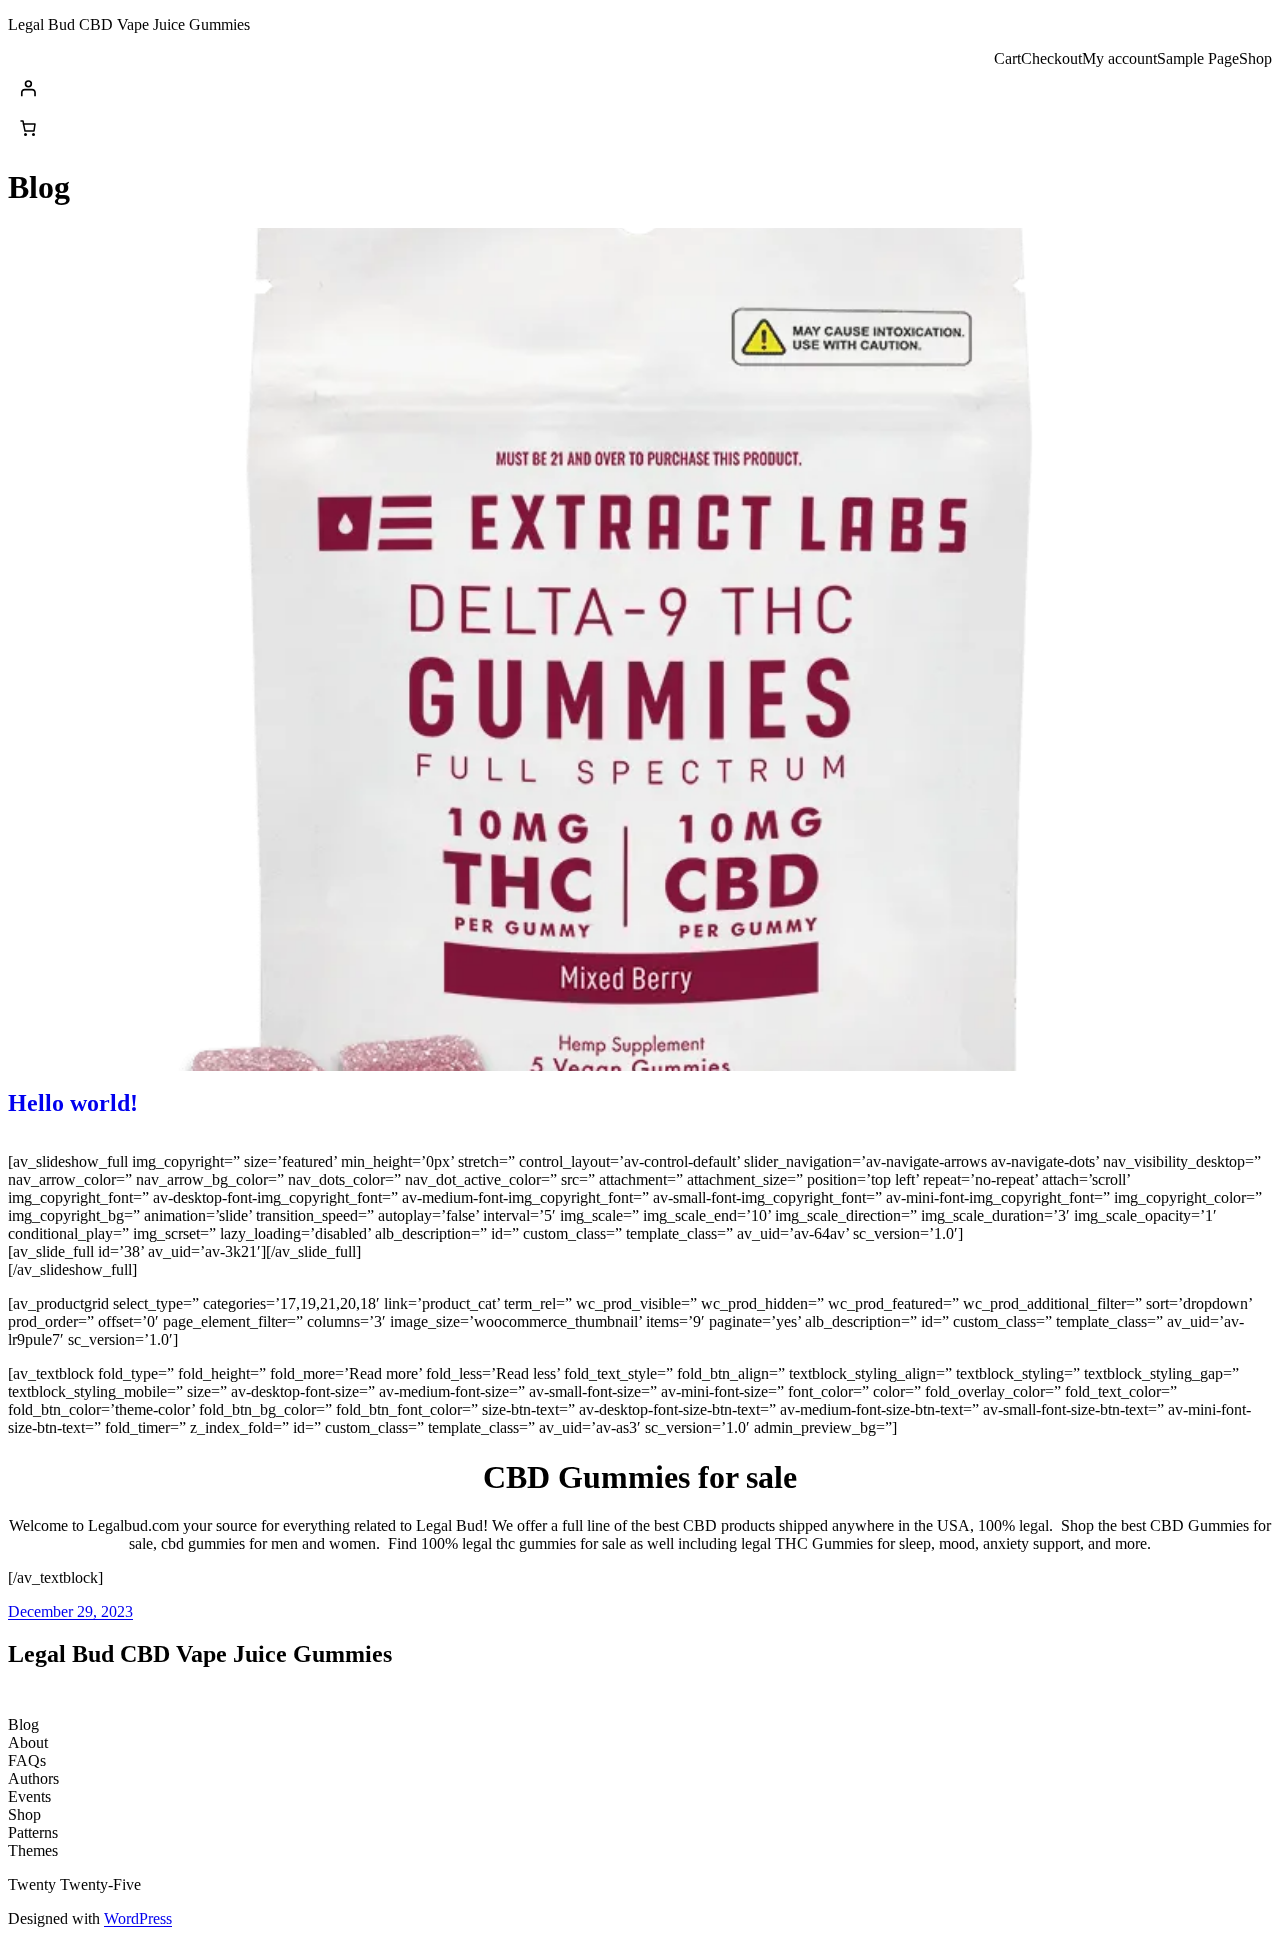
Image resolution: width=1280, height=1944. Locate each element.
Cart (1007, 58)
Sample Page (1198, 58)
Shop (1255, 58)
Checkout (1051, 58)
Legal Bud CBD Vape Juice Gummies (129, 24)
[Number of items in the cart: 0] (28, 128)
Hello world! (73, 1103)
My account (1119, 58)
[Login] (640, 88)
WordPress (138, 1918)
